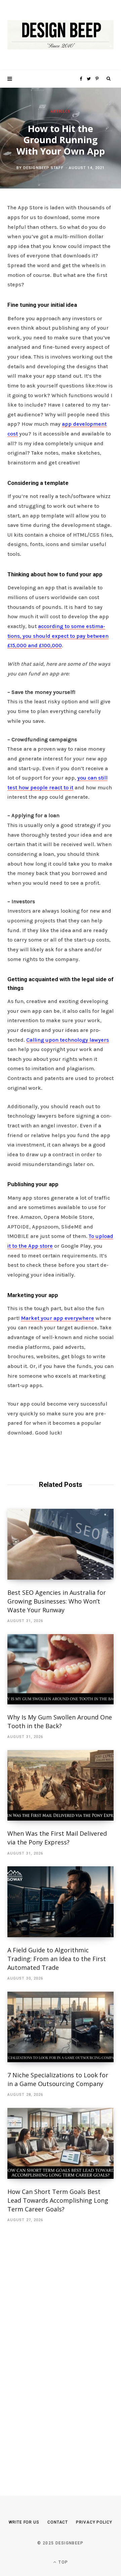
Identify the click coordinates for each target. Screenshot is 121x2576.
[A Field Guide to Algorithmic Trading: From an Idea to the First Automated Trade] (61, 1902)
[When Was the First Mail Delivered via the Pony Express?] (61, 1785)
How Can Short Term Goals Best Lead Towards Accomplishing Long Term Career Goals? (58, 2200)
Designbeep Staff (43, 168)
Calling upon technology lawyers (68, 1040)
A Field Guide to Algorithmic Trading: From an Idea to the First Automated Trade (57, 1959)
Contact (58, 2522)
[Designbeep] (61, 35)
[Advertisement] (58, 2349)
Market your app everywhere (57, 1318)
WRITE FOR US (24, 2522)
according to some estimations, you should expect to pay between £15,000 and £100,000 (58, 636)
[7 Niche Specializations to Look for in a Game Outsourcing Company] (61, 2027)
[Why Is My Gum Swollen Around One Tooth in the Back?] (61, 1669)
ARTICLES (61, 111)
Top (63, 2562)
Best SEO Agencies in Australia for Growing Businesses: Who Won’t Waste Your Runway (57, 1601)
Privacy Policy (94, 2522)
